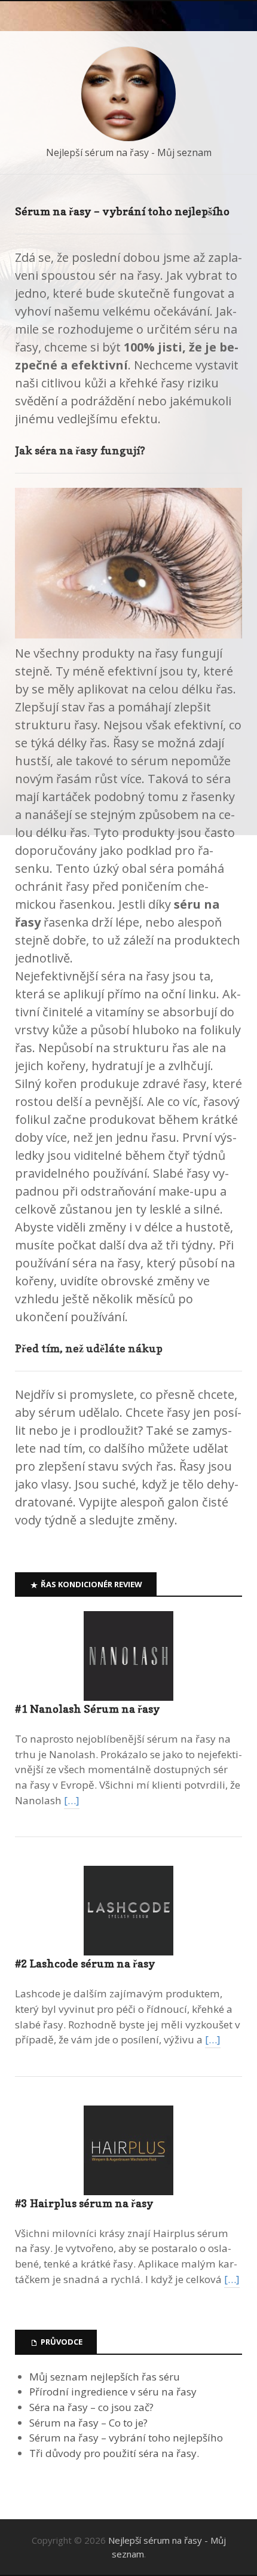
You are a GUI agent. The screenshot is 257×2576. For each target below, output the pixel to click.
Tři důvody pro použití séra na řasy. (114, 2453)
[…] (72, 1800)
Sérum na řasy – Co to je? (88, 2423)
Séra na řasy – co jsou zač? (91, 2407)
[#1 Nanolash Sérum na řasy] (128, 1656)
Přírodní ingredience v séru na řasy (113, 2392)
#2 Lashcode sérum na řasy (85, 1964)
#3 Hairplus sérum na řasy (84, 2203)
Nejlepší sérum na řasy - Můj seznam (129, 152)
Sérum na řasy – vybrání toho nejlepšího (126, 2438)
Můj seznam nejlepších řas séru (105, 2377)
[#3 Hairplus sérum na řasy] (128, 2150)
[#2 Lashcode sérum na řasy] (128, 1911)
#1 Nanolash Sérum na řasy (88, 1709)
